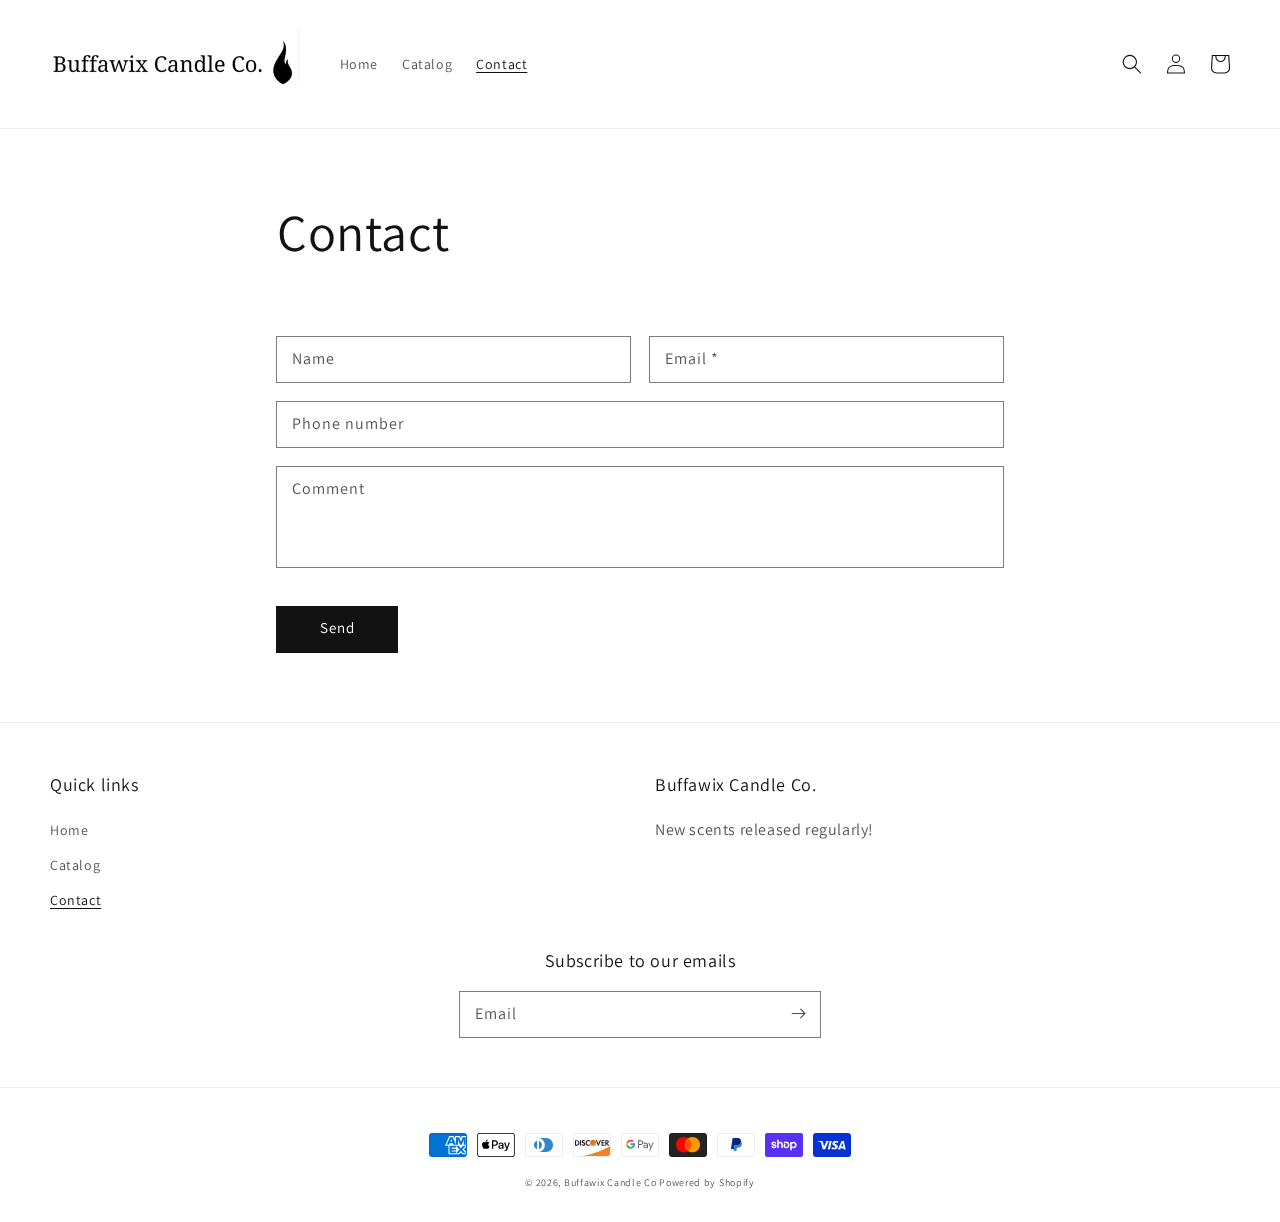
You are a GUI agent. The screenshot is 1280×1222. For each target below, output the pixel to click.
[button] (1132, 64)
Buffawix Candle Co (610, 1182)
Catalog (75, 865)
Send (337, 627)
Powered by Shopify (707, 1182)
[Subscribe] (798, 1014)
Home (69, 830)
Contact (75, 900)
